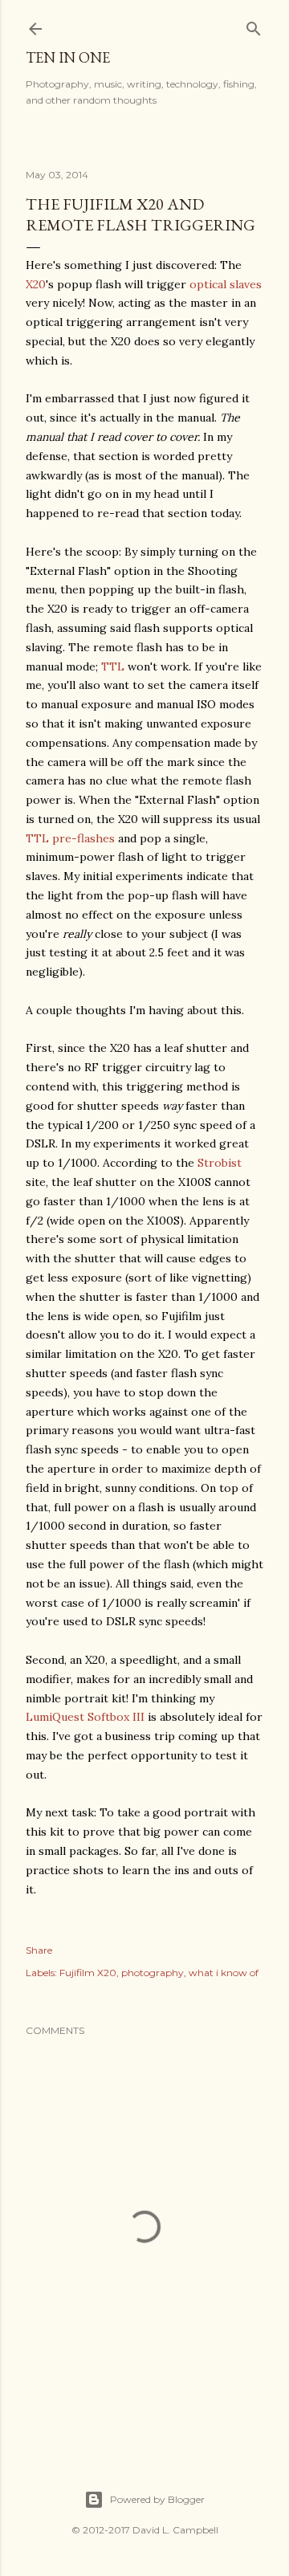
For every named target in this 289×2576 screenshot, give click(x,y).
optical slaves (226, 284)
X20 (36, 284)
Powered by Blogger (157, 2499)
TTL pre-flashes (70, 838)
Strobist (220, 1163)
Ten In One (68, 57)
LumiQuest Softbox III (85, 1717)
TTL (113, 666)
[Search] (254, 25)
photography (153, 1973)
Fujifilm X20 (88, 1973)
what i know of (224, 1973)
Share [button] (39, 1950)
